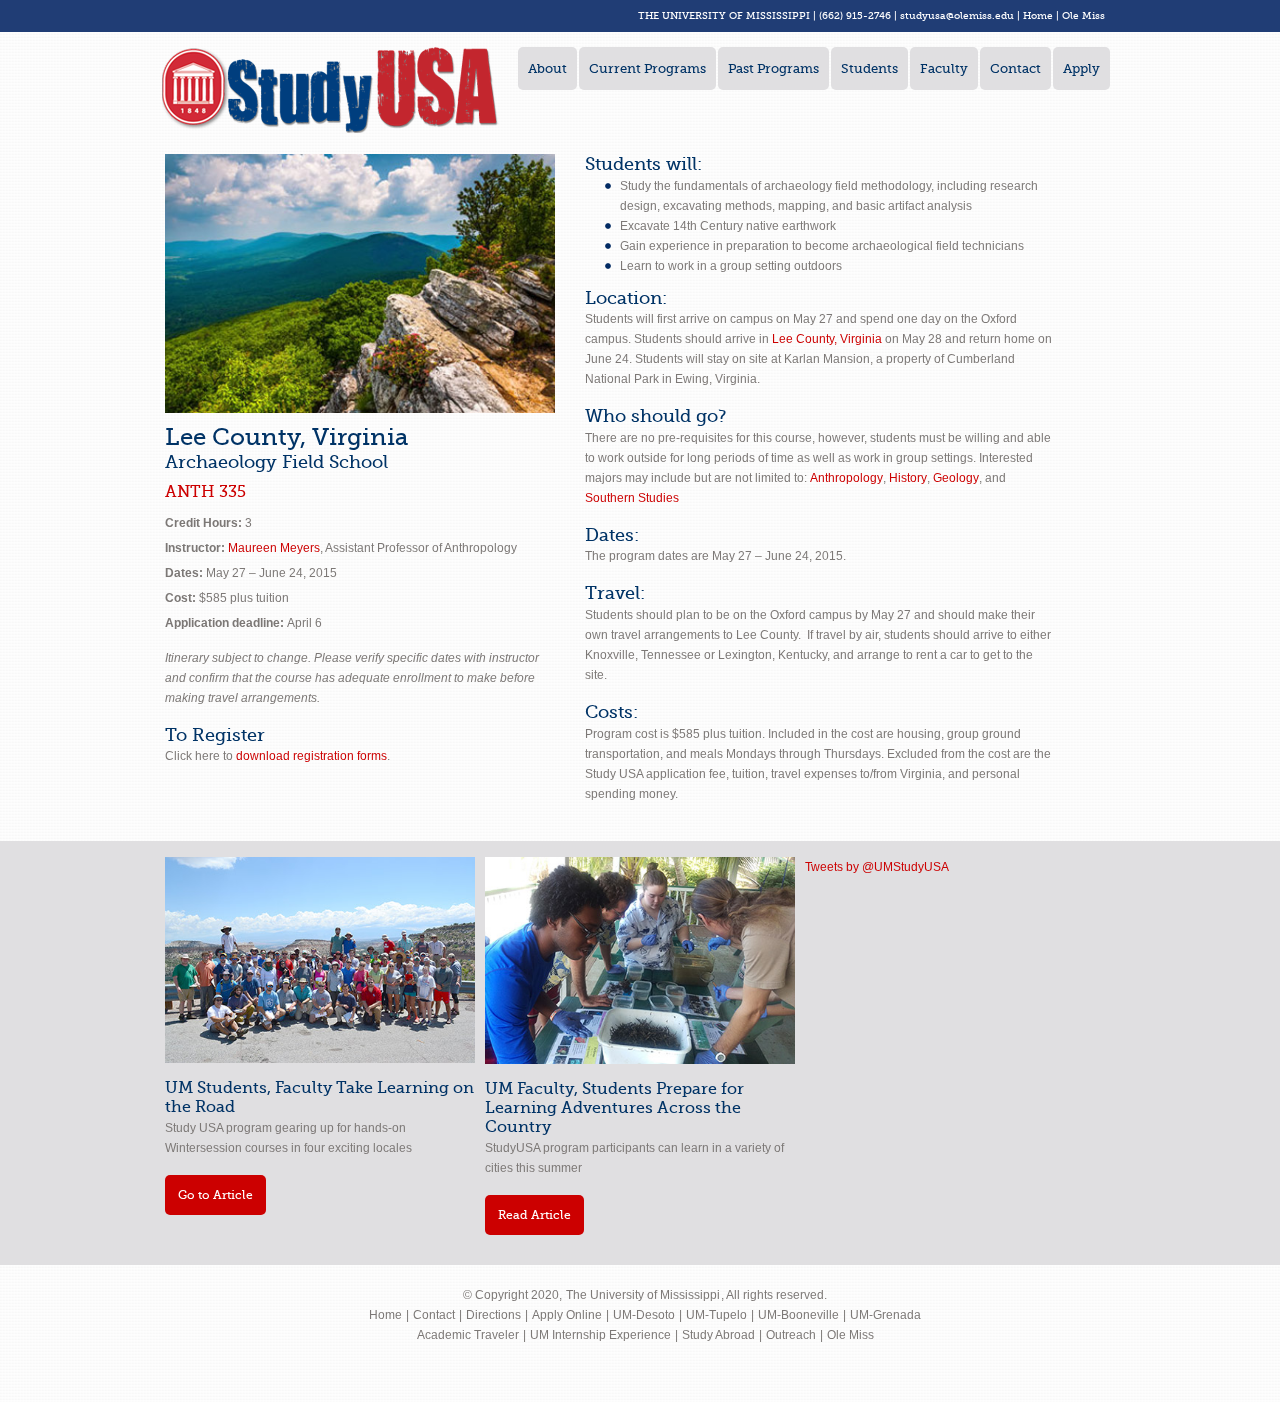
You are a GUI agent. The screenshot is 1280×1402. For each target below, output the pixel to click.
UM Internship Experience (600, 1335)
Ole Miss (1083, 15)
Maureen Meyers (274, 548)
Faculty (944, 68)
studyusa (923, 15)
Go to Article (215, 1195)
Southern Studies (632, 498)
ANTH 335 (205, 492)
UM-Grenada (885, 1315)
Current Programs (647, 68)
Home (1038, 15)
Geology (956, 478)
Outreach (791, 1335)
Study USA (330, 90)
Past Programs (773, 68)
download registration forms (311, 756)
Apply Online (567, 1315)
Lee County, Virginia (827, 339)
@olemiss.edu (980, 15)
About (547, 68)
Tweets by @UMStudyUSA (877, 867)
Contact (1015, 68)
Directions (493, 1315)
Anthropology (846, 478)
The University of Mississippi (643, 1295)
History (908, 478)
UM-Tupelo (716, 1315)
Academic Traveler (468, 1335)
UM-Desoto (644, 1315)
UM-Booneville (798, 1315)
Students (869, 68)
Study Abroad (718, 1335)
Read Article (534, 1215)
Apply (1081, 68)
